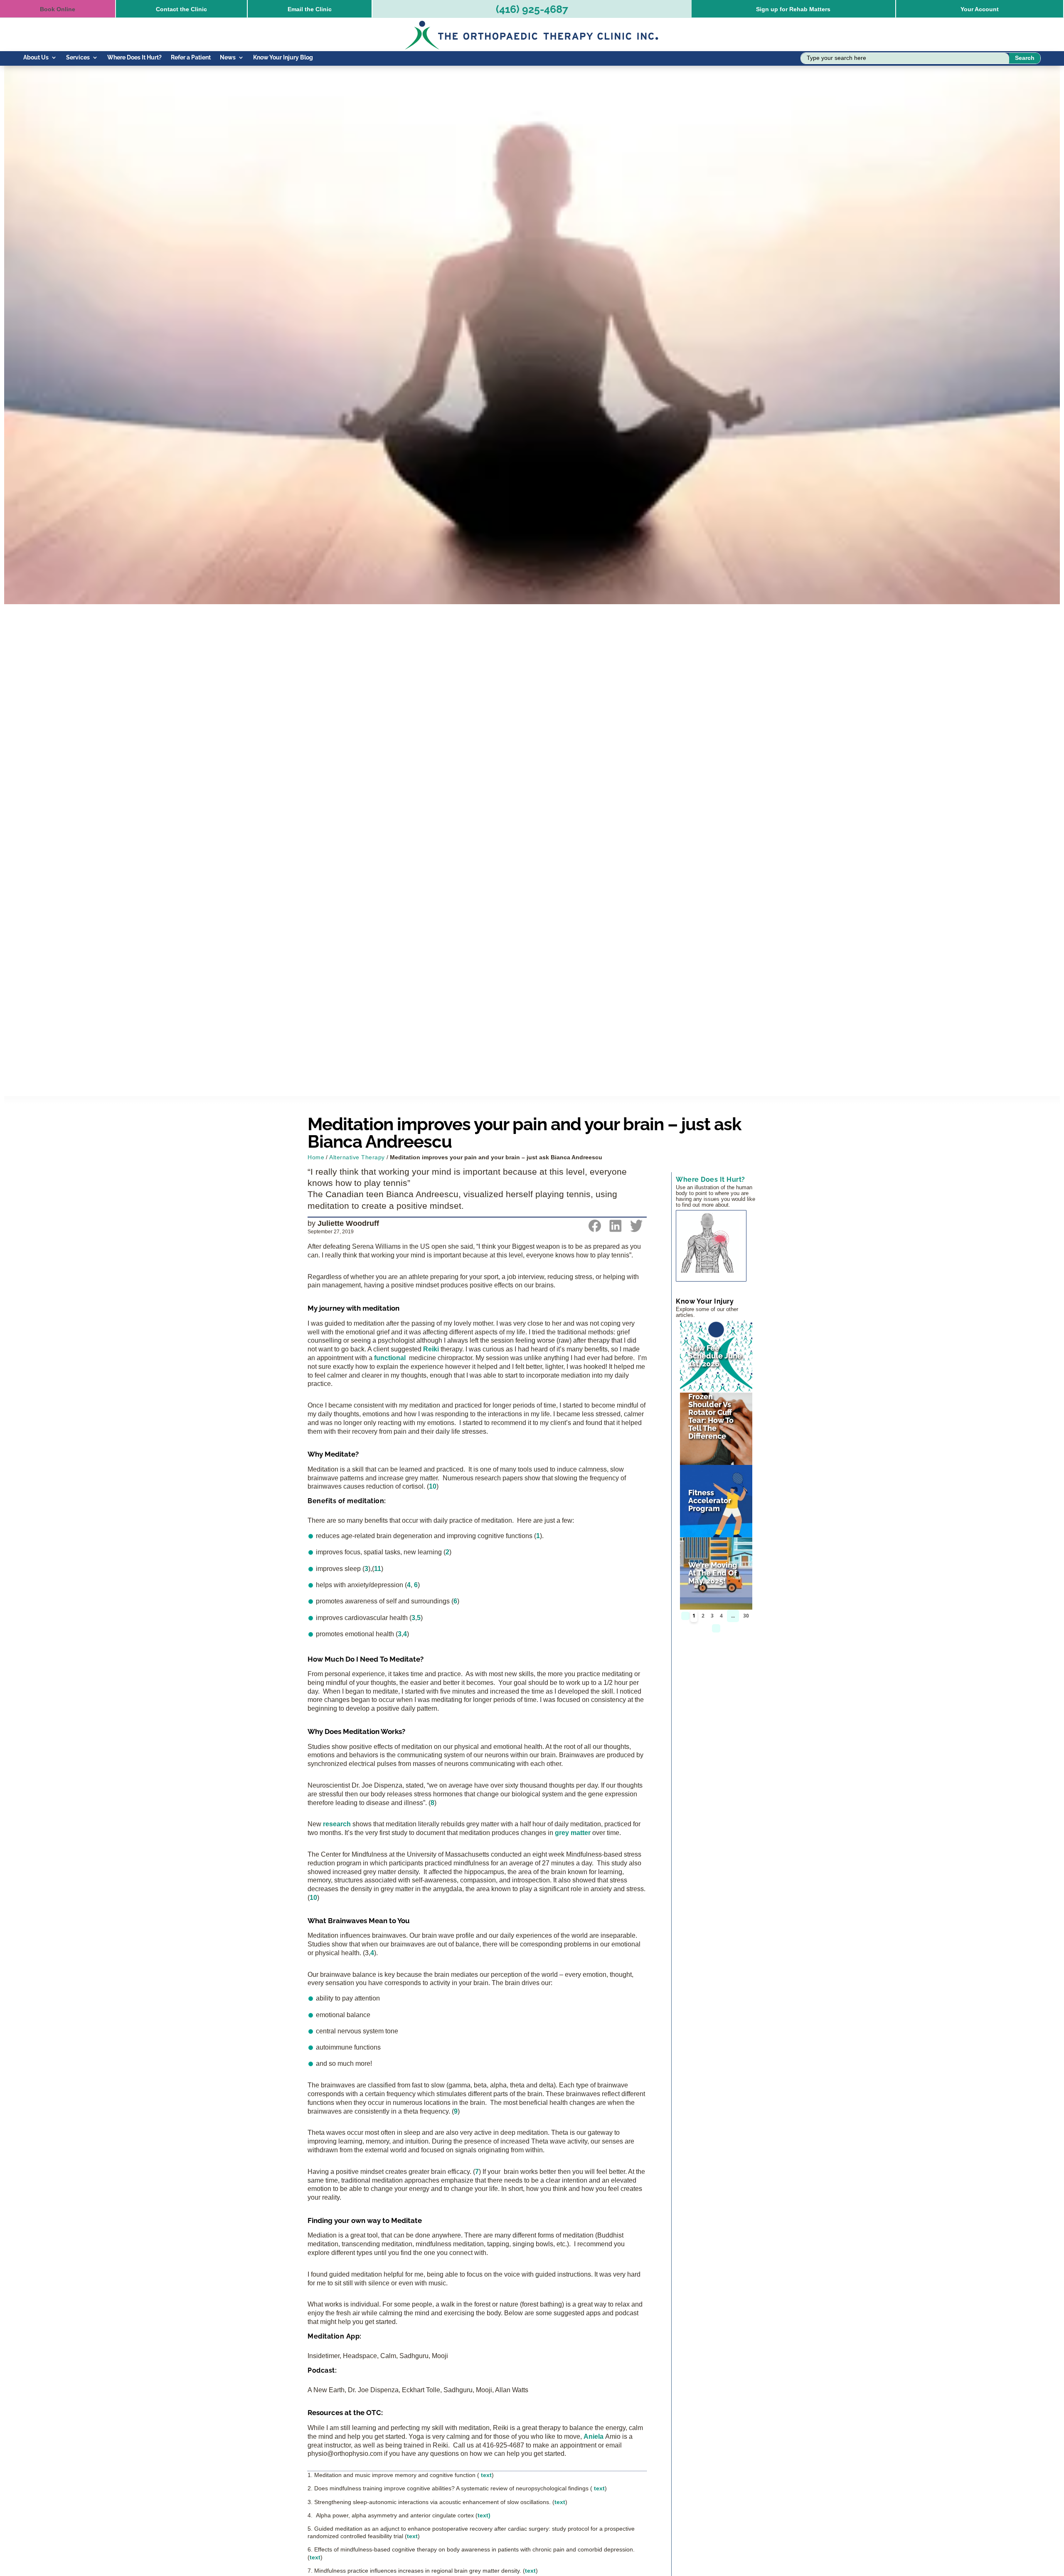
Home (316, 1157)
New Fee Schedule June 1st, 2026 (715, 1356)
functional (390, 1358)
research (337, 1824)
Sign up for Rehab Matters (793, 9)
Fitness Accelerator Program (710, 1500)
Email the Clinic (310, 9)
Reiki (431, 1349)
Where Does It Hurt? (134, 58)
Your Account (980, 9)
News (228, 58)
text (486, 2475)
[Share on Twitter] (636, 1230)
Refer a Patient (191, 58)
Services (78, 58)
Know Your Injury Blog (283, 58)
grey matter (573, 1833)
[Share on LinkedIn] (616, 1230)
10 (433, 1486)
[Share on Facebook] (595, 1230)
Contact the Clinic (181, 9)
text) (484, 2515)
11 (378, 1569)
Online (58, 9)
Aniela (594, 2436)
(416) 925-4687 (532, 9)
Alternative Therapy (357, 1157)
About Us (36, 58)
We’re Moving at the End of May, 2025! (713, 1573)
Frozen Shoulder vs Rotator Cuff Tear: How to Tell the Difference (711, 1416)
